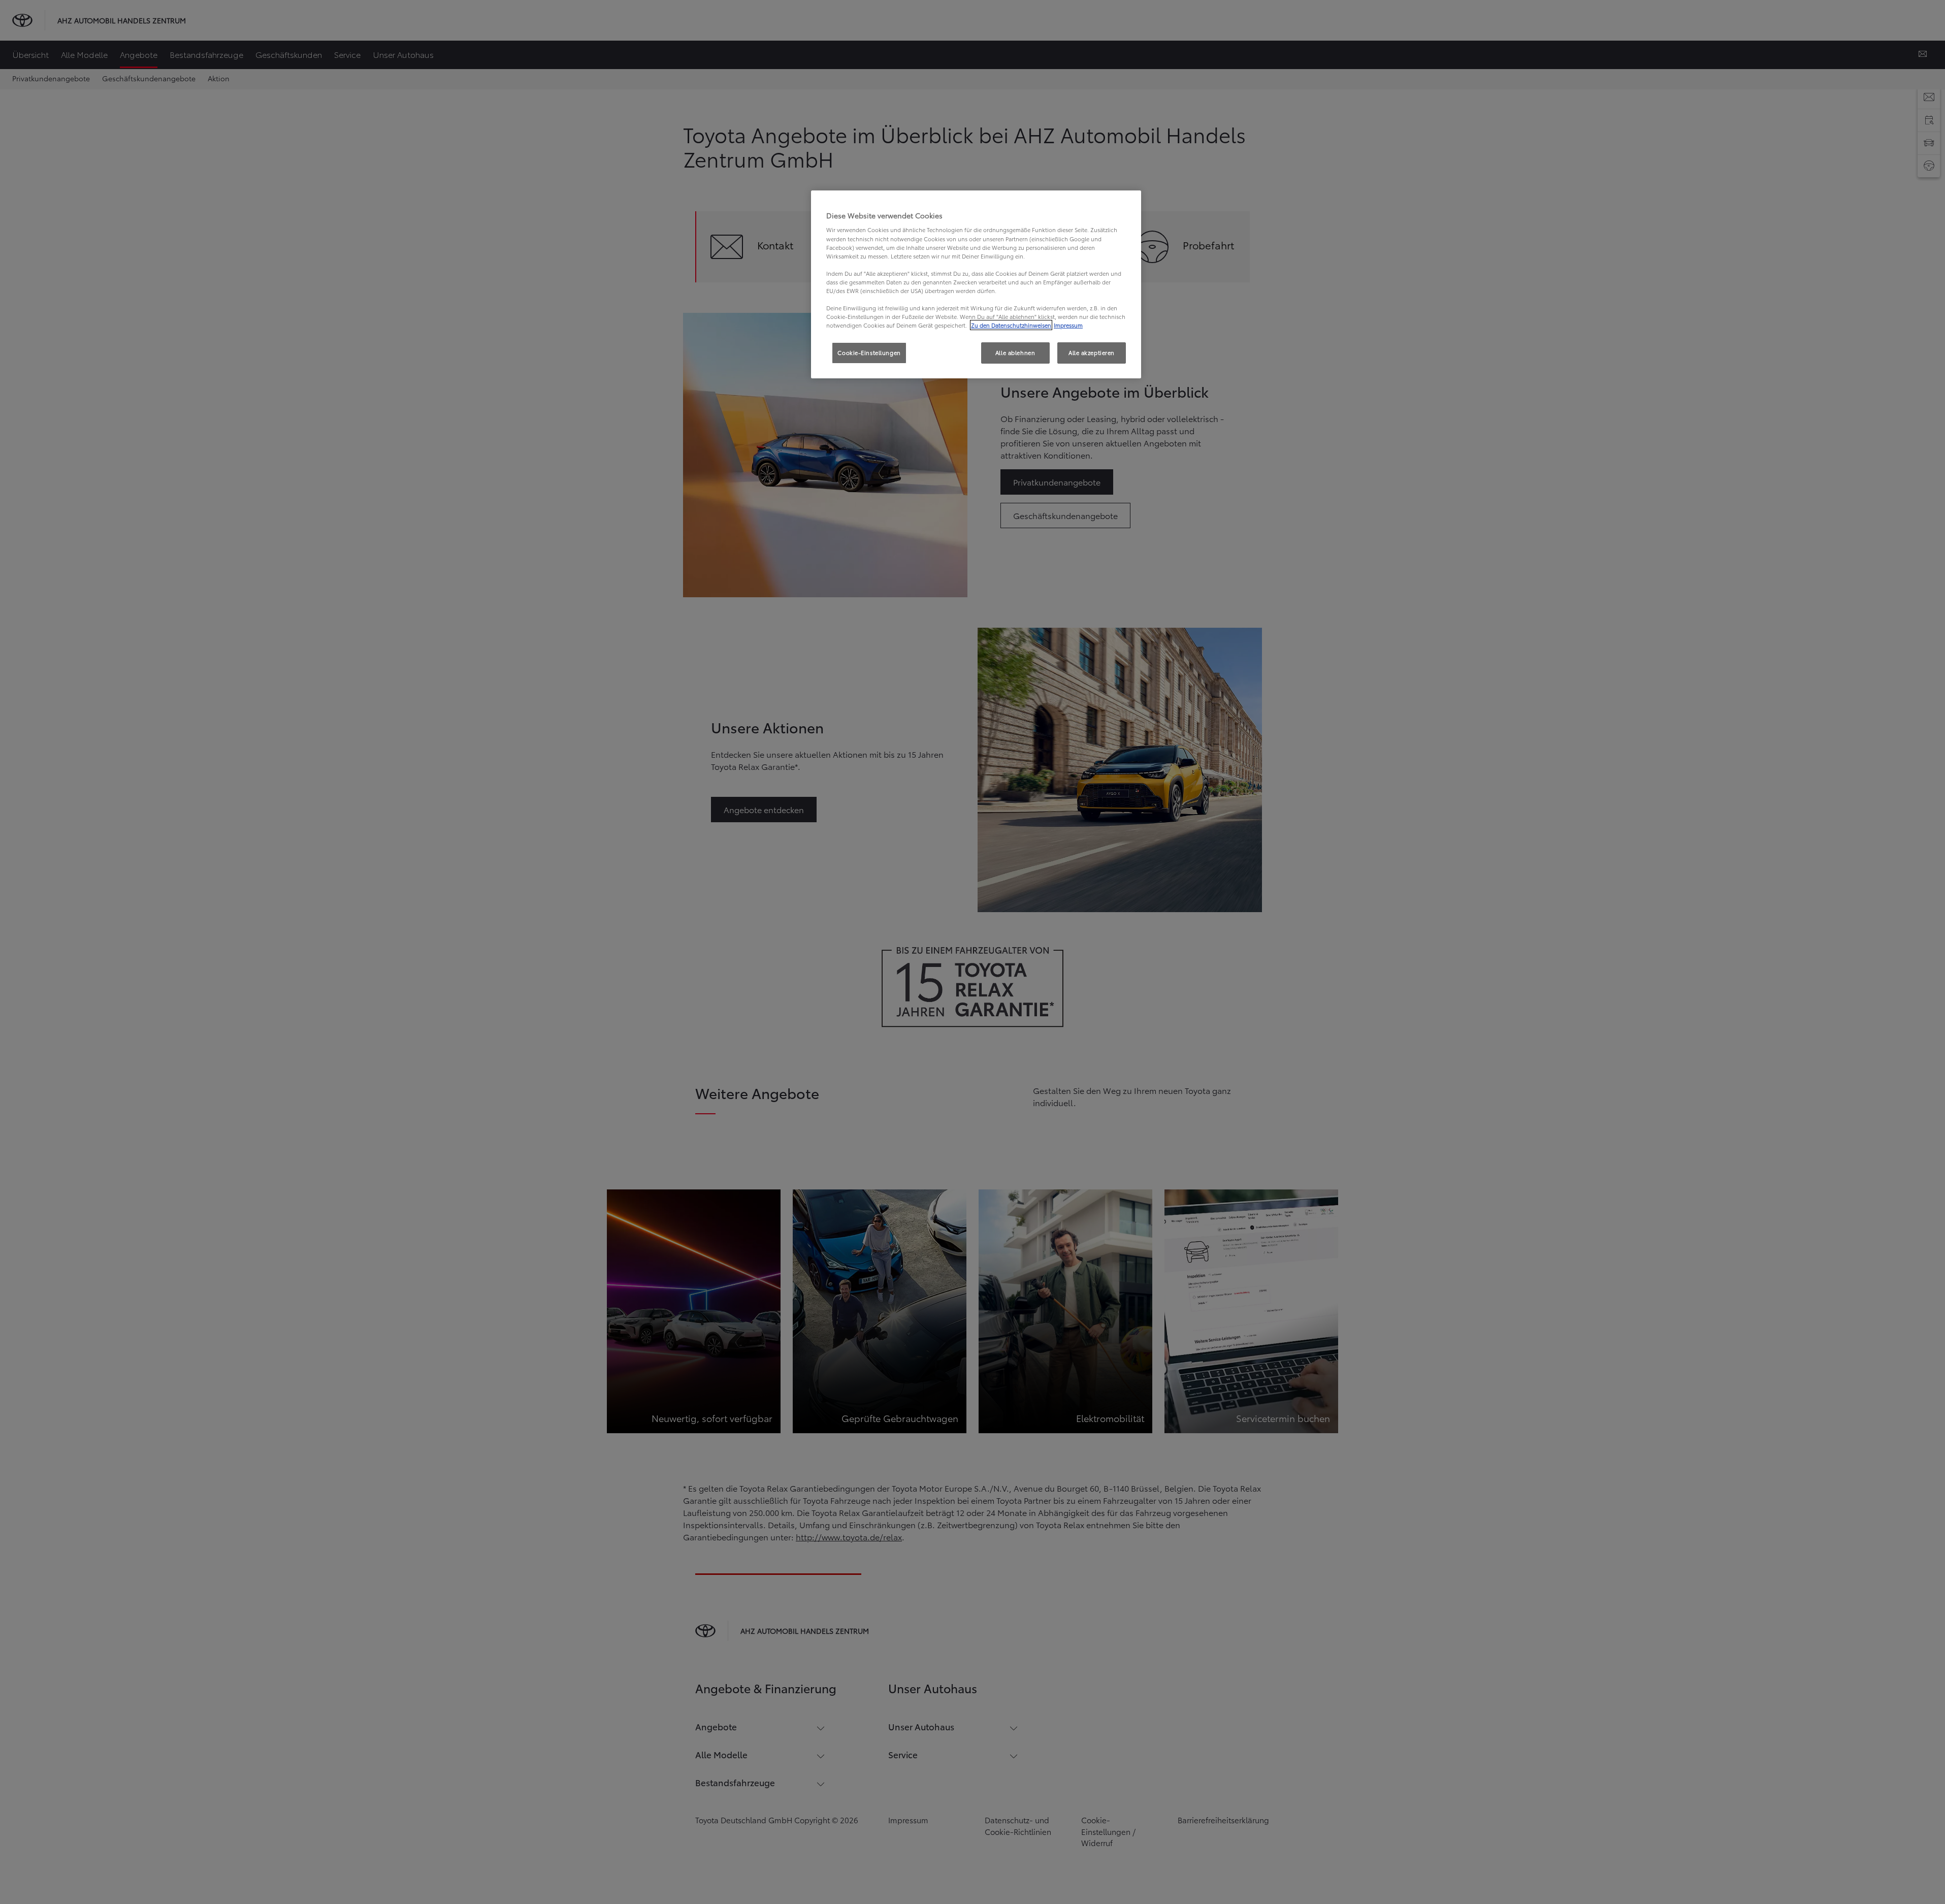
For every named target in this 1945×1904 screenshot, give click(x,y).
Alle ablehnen (1015, 352)
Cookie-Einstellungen (869, 352)
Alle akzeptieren (1092, 352)
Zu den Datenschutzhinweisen (1011, 325)
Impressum (1068, 325)
